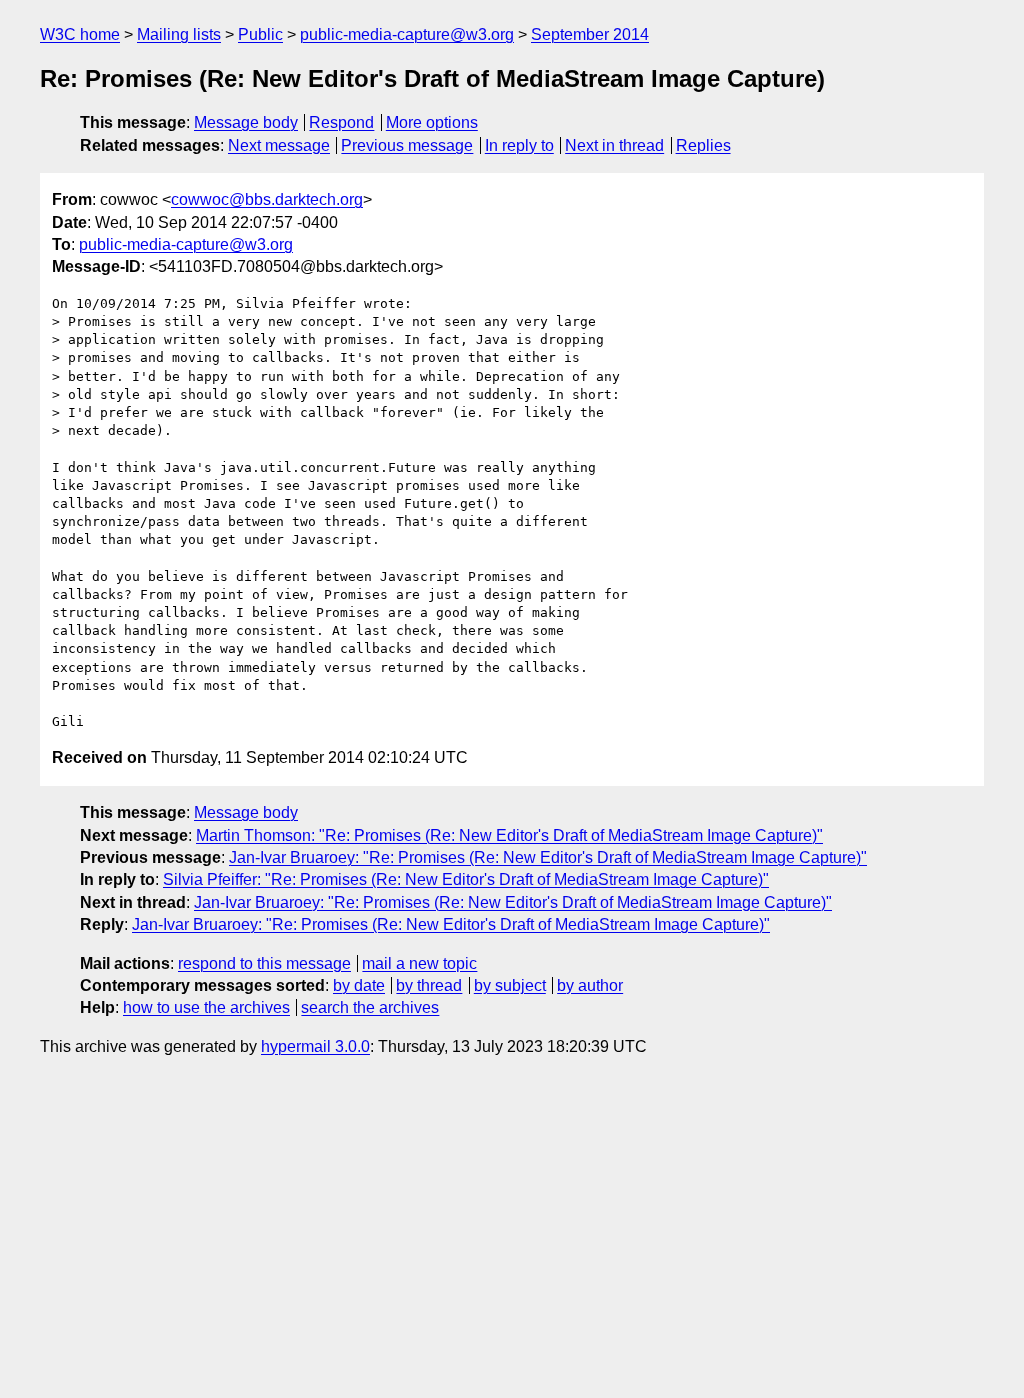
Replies (703, 145)
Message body (246, 122)
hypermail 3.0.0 (315, 1046)
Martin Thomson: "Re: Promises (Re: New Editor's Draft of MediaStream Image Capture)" (509, 835)
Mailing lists (179, 34)
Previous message (407, 145)
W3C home (80, 34)
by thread (429, 985)
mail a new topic (419, 963)
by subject (510, 985)
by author (590, 985)
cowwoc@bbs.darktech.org (267, 199)
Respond (341, 122)
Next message (279, 145)
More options (432, 122)
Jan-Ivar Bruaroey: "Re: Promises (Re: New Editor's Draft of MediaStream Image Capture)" (548, 857)
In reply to (519, 145)
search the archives (370, 1007)
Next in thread (614, 145)
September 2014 (590, 34)
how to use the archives (206, 1007)
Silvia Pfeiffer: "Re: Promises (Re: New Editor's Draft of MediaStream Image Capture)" (466, 879)
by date (359, 985)
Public (260, 34)
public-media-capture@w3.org (407, 34)
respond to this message (264, 963)
